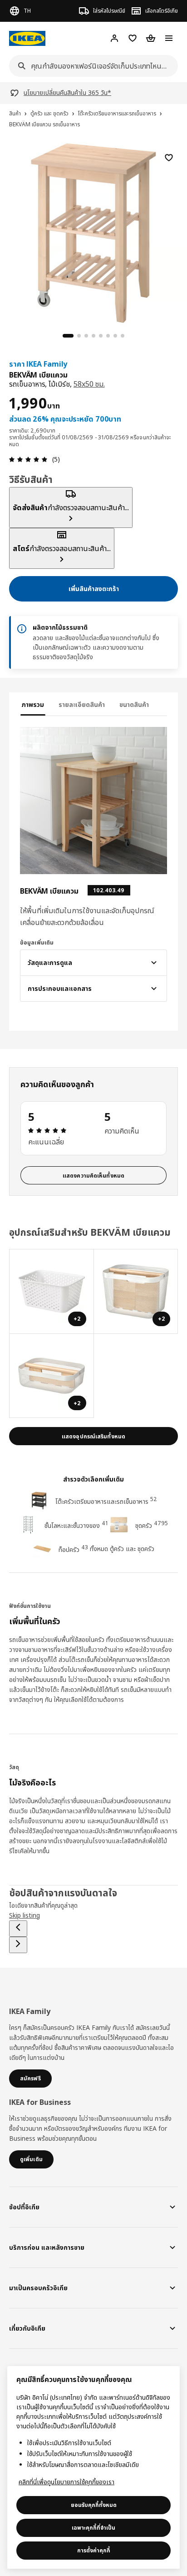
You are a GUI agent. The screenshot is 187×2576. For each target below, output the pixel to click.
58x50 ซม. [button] (89, 384)
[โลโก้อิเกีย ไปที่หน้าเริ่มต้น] (27, 38)
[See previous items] (18, 1929)
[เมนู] (169, 38)
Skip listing (25, 1915)
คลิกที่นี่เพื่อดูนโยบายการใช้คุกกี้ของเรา (66, 2482)
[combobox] (91, 66)
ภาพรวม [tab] (33, 704)
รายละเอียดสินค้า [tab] (82, 704)
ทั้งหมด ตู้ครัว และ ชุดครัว (122, 1549)
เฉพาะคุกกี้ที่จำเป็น (93, 2528)
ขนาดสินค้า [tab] (134, 704)
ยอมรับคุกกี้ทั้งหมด (94, 2505)
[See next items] (18, 1945)
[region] (93, 232)
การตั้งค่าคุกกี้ (94, 2550)
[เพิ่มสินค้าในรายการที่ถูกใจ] (169, 158)
